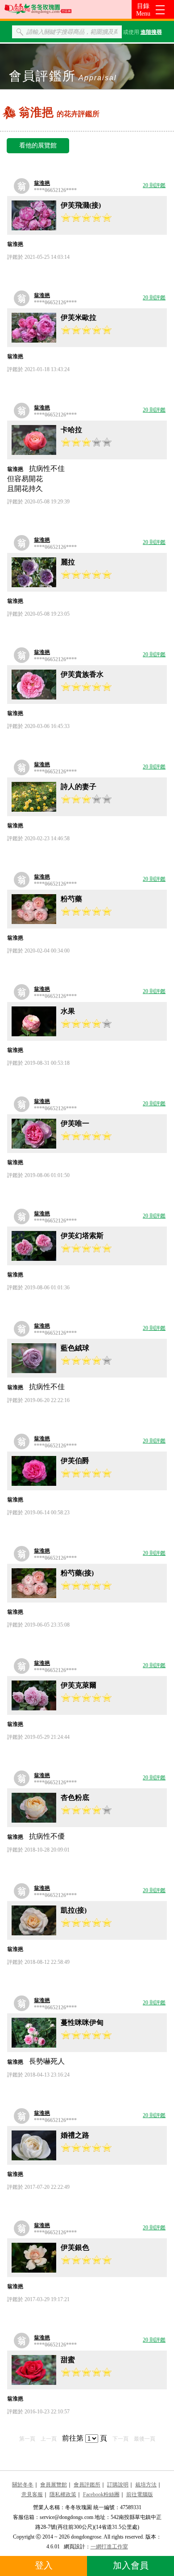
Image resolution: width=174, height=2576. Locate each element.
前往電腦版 (140, 2494)
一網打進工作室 (109, 2547)
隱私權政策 (63, 2494)
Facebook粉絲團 (101, 2494)
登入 (44, 2565)
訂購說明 (118, 2485)
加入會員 (131, 2565)
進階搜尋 (151, 32)
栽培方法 (146, 2485)
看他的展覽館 (38, 145)
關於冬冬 (23, 2485)
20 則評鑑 (154, 185)
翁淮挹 (42, 183)
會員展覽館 (54, 2485)
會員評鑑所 (87, 2485)
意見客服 (32, 2494)
